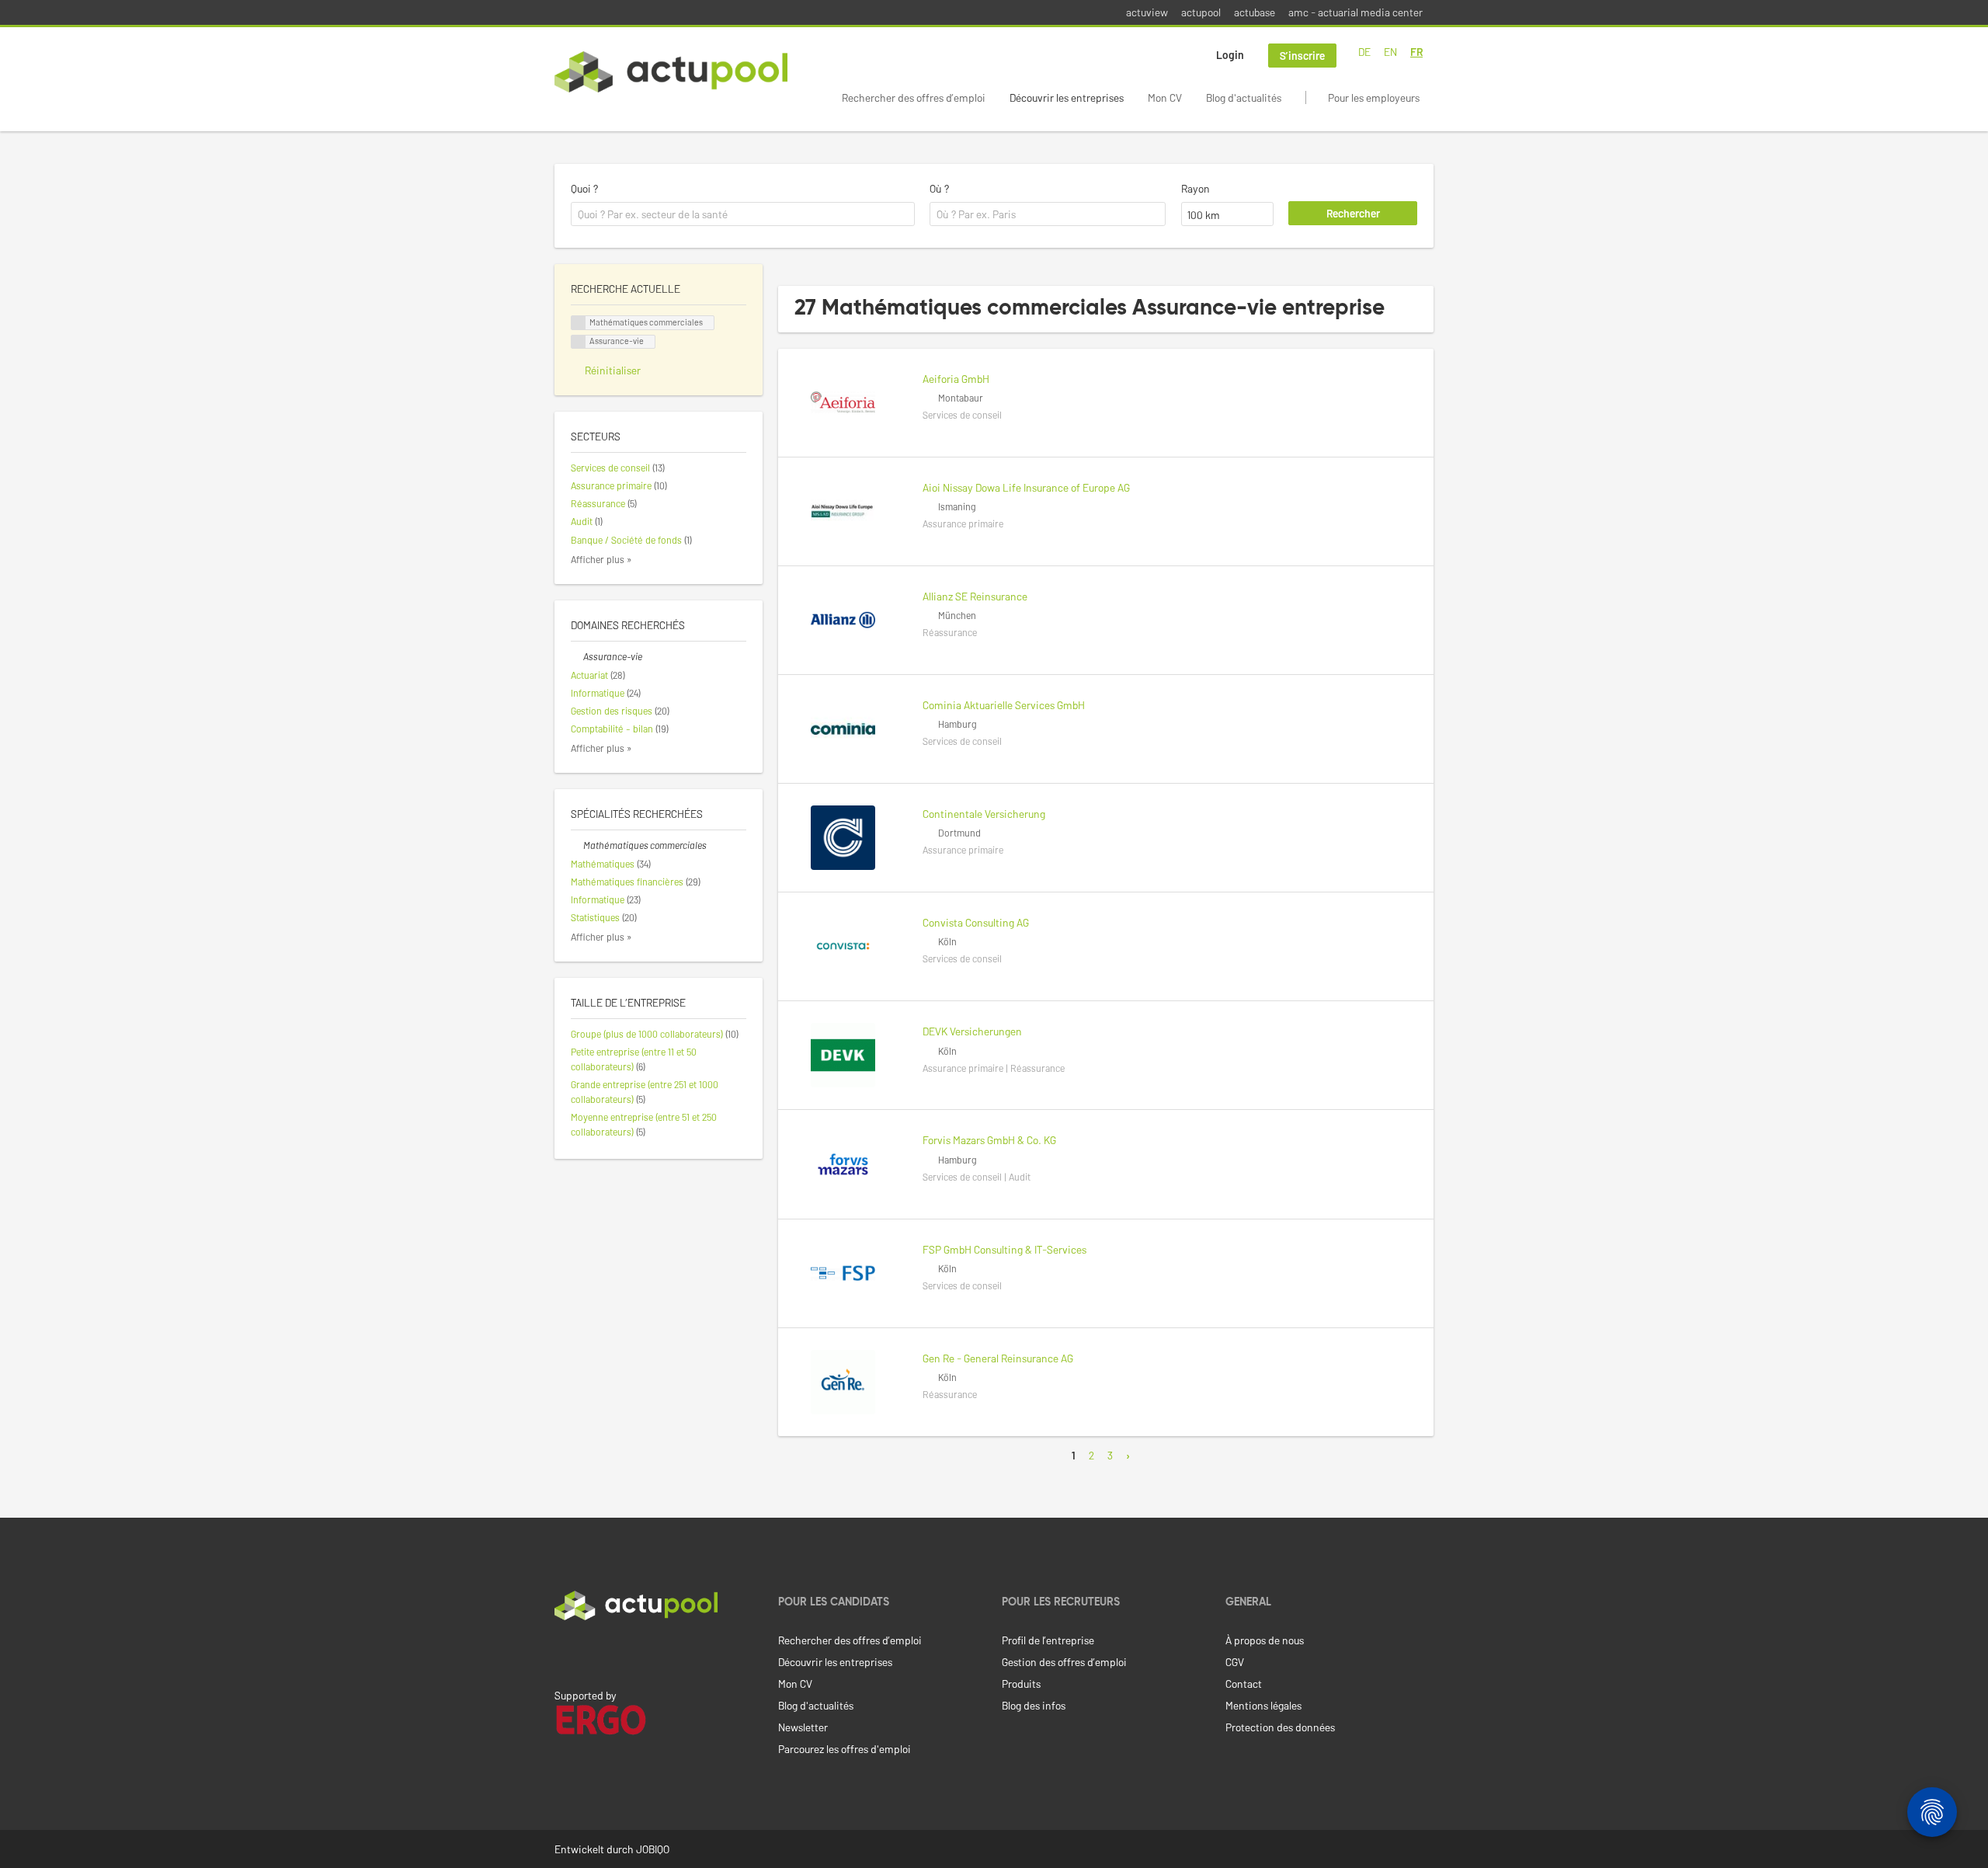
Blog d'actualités (1244, 97)
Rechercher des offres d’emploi (914, 97)
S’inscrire (1302, 56)
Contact (1244, 1684)
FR (1416, 52)
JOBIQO (653, 1849)
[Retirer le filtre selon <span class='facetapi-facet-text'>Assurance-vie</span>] (579, 342)
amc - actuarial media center (1355, 12)
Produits (1021, 1684)
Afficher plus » (601, 559)
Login (1230, 55)
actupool (1201, 12)
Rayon (1196, 188)
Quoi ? (584, 188)
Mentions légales (1263, 1705)
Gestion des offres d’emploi (1064, 1662)
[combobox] (743, 214)
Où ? (939, 188)
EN (1390, 52)
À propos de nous (1265, 1640)
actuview (1147, 12)
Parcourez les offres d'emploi (845, 1749)
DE (1364, 52)
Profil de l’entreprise (1048, 1640)
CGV (1235, 1662)
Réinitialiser (613, 370)
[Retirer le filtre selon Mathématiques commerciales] (577, 845)
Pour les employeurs (1374, 97)
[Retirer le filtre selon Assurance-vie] (577, 656)
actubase (1255, 12)
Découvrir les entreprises (1067, 97)
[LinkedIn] (563, 1653)
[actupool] (671, 72)
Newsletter (803, 1727)
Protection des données (1280, 1727)
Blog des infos (1034, 1705)
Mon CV (1165, 97)
